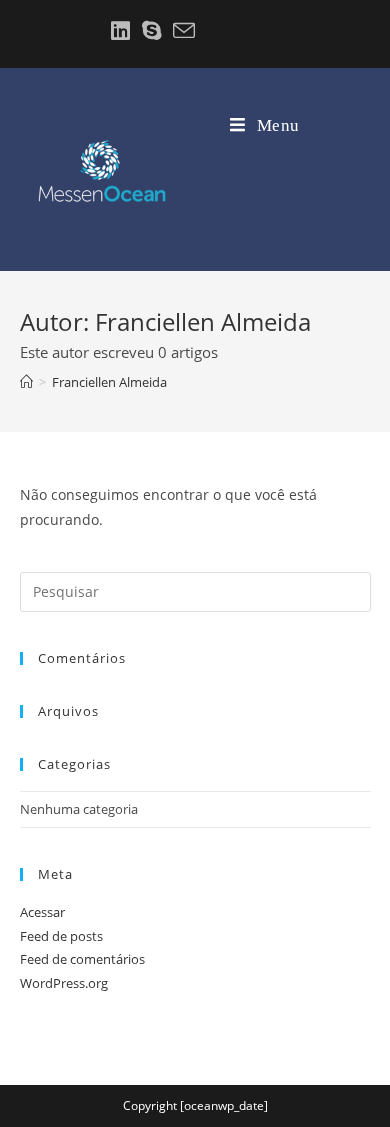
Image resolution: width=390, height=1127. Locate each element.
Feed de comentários (82, 959)
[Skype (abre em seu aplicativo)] (151, 31)
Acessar (42, 912)
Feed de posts (61, 936)
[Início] (26, 382)
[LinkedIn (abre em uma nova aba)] (120, 31)
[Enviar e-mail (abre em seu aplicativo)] (181, 31)
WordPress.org (64, 983)
